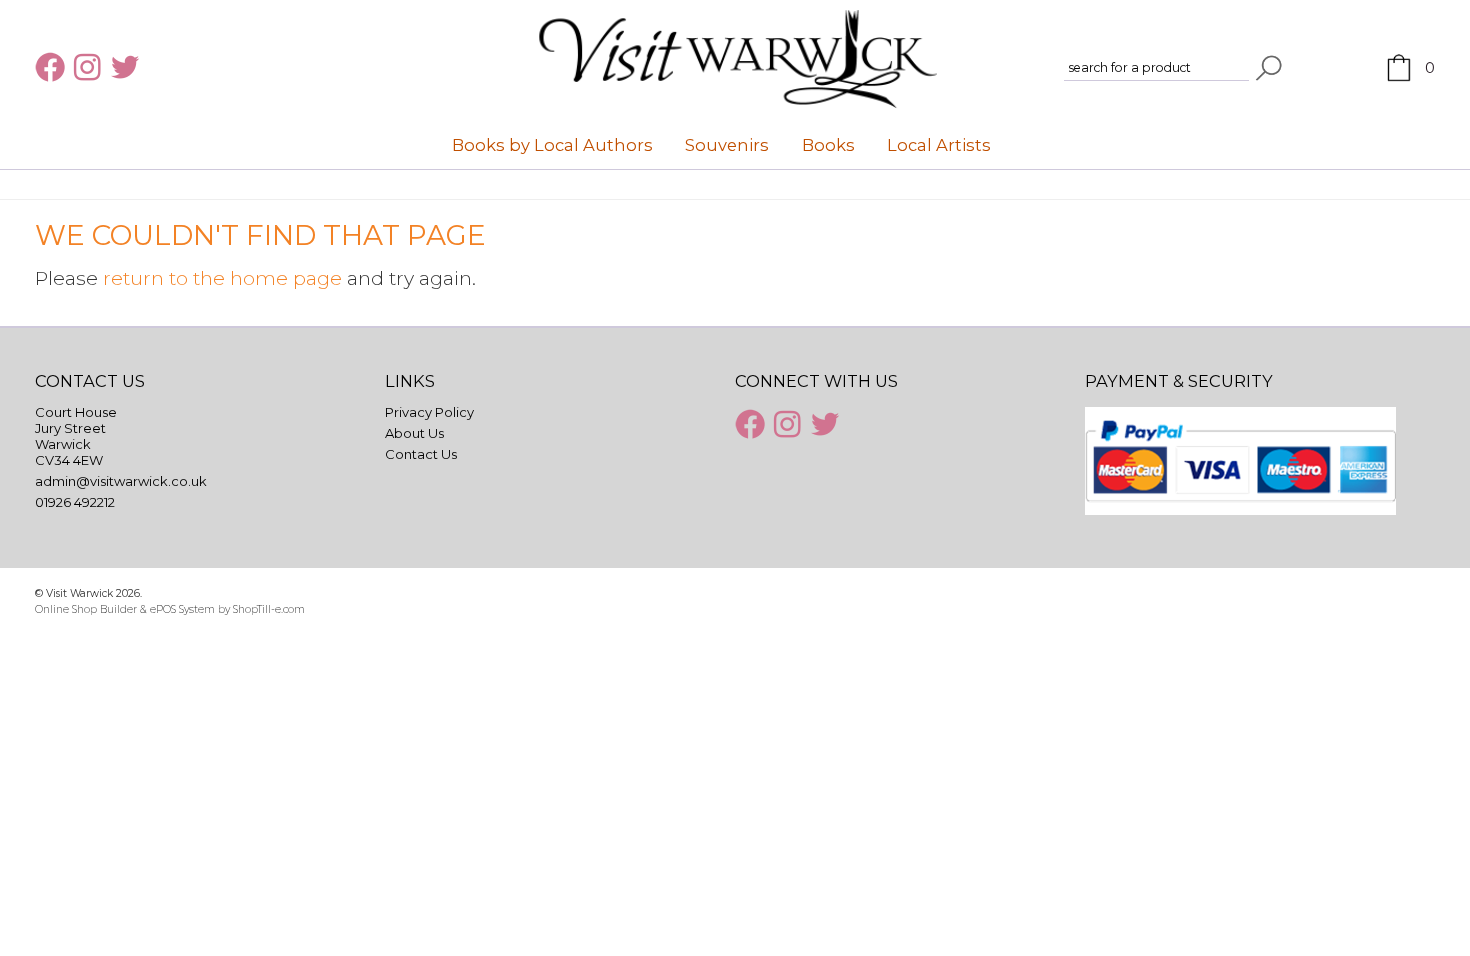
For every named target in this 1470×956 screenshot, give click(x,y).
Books (828, 145)
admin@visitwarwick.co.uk (121, 481)
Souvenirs (727, 145)
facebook (52, 67)
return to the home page (222, 278)
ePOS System (182, 609)
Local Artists (939, 145)
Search (1269, 68)
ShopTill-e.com (269, 609)
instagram (90, 67)
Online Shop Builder (86, 609)
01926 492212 (75, 502)
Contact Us (421, 454)
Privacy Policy (429, 412)
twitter (128, 67)
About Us (414, 433)
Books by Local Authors (552, 145)
